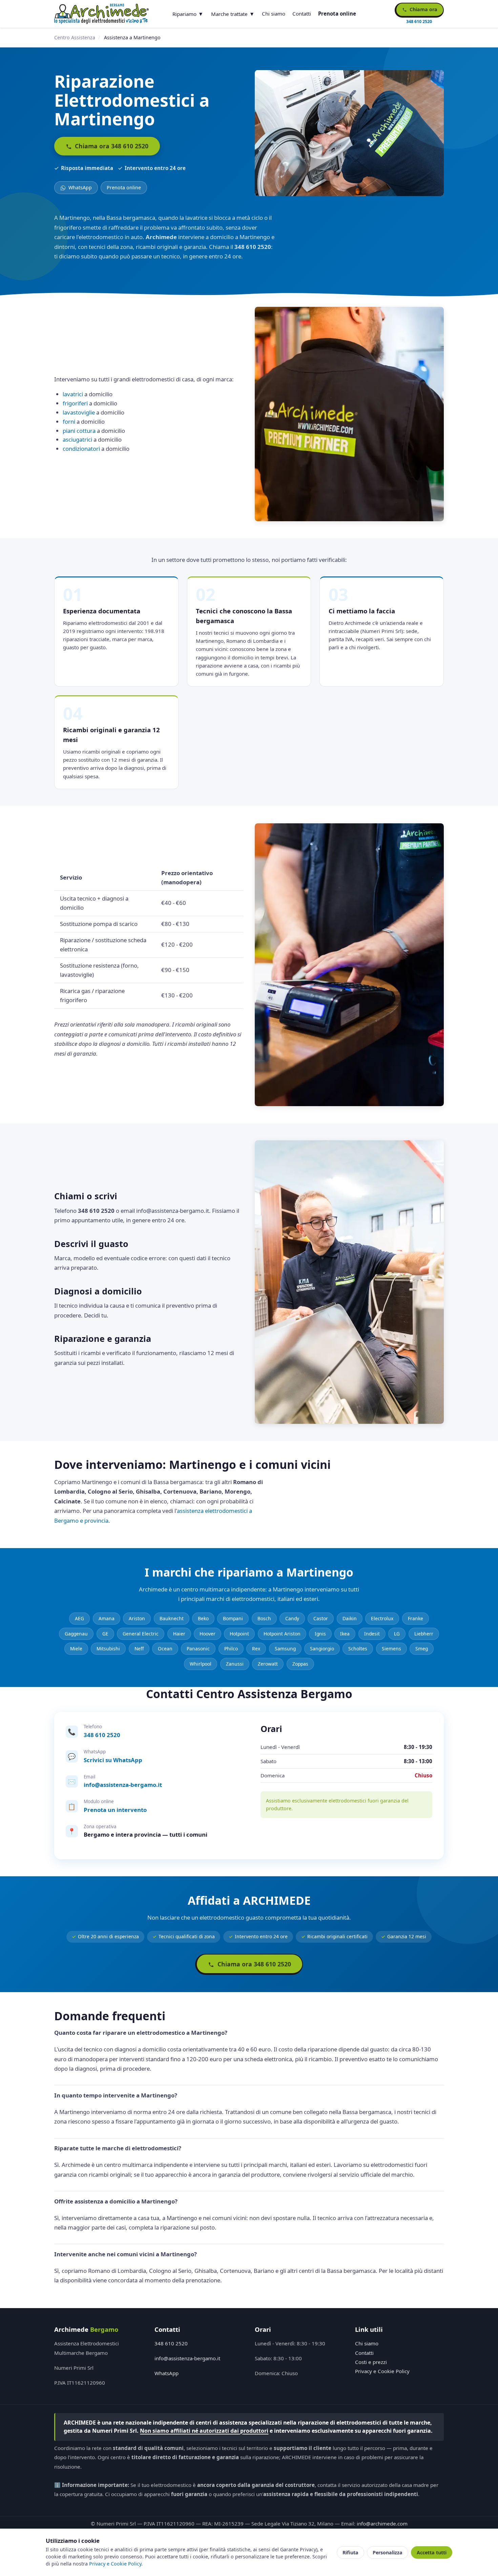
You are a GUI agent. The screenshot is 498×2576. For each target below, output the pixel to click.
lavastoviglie (79, 412)
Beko (203, 1618)
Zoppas (300, 1664)
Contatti (302, 14)
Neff (139, 1649)
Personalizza (388, 2552)
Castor (321, 1618)
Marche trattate (229, 14)
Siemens (391, 1649)
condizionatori (81, 449)
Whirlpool (201, 1664)
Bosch (264, 1618)
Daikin (350, 1618)
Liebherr (424, 1634)
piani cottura (79, 431)
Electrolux (382, 1618)
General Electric (141, 1634)
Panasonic (198, 1649)
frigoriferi (75, 403)
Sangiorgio (322, 1649)
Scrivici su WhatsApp (113, 1760)
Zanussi (235, 1664)
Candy (292, 1618)
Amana (107, 1618)
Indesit (372, 1634)
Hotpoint (239, 1634)
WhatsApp (79, 187)
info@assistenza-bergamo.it (123, 1785)
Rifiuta (350, 2552)
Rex (256, 1649)
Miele (76, 1649)
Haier (179, 1634)
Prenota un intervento (115, 1810)
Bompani (233, 1618)
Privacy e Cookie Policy (382, 2371)
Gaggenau (76, 1634)
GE (105, 1634)
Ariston (137, 1618)
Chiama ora (423, 9)
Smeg (422, 1649)
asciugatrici (77, 439)
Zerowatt (268, 1664)
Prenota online (337, 14)
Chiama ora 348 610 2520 (111, 146)
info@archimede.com (382, 2524)
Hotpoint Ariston (282, 1634)
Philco (231, 1649)
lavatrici (73, 394)
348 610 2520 (102, 1735)
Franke (416, 1618)
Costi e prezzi (371, 2362)
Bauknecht (172, 1618)
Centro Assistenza (75, 37)
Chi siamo (274, 14)
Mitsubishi (108, 1649)
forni (69, 421)
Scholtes (358, 1649)
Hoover (207, 1634)
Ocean (165, 1649)
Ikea (345, 1634)
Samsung (285, 1649)
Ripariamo (184, 14)
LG (397, 1634)
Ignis (320, 1634)
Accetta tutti (432, 2552)
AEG (79, 1618)
